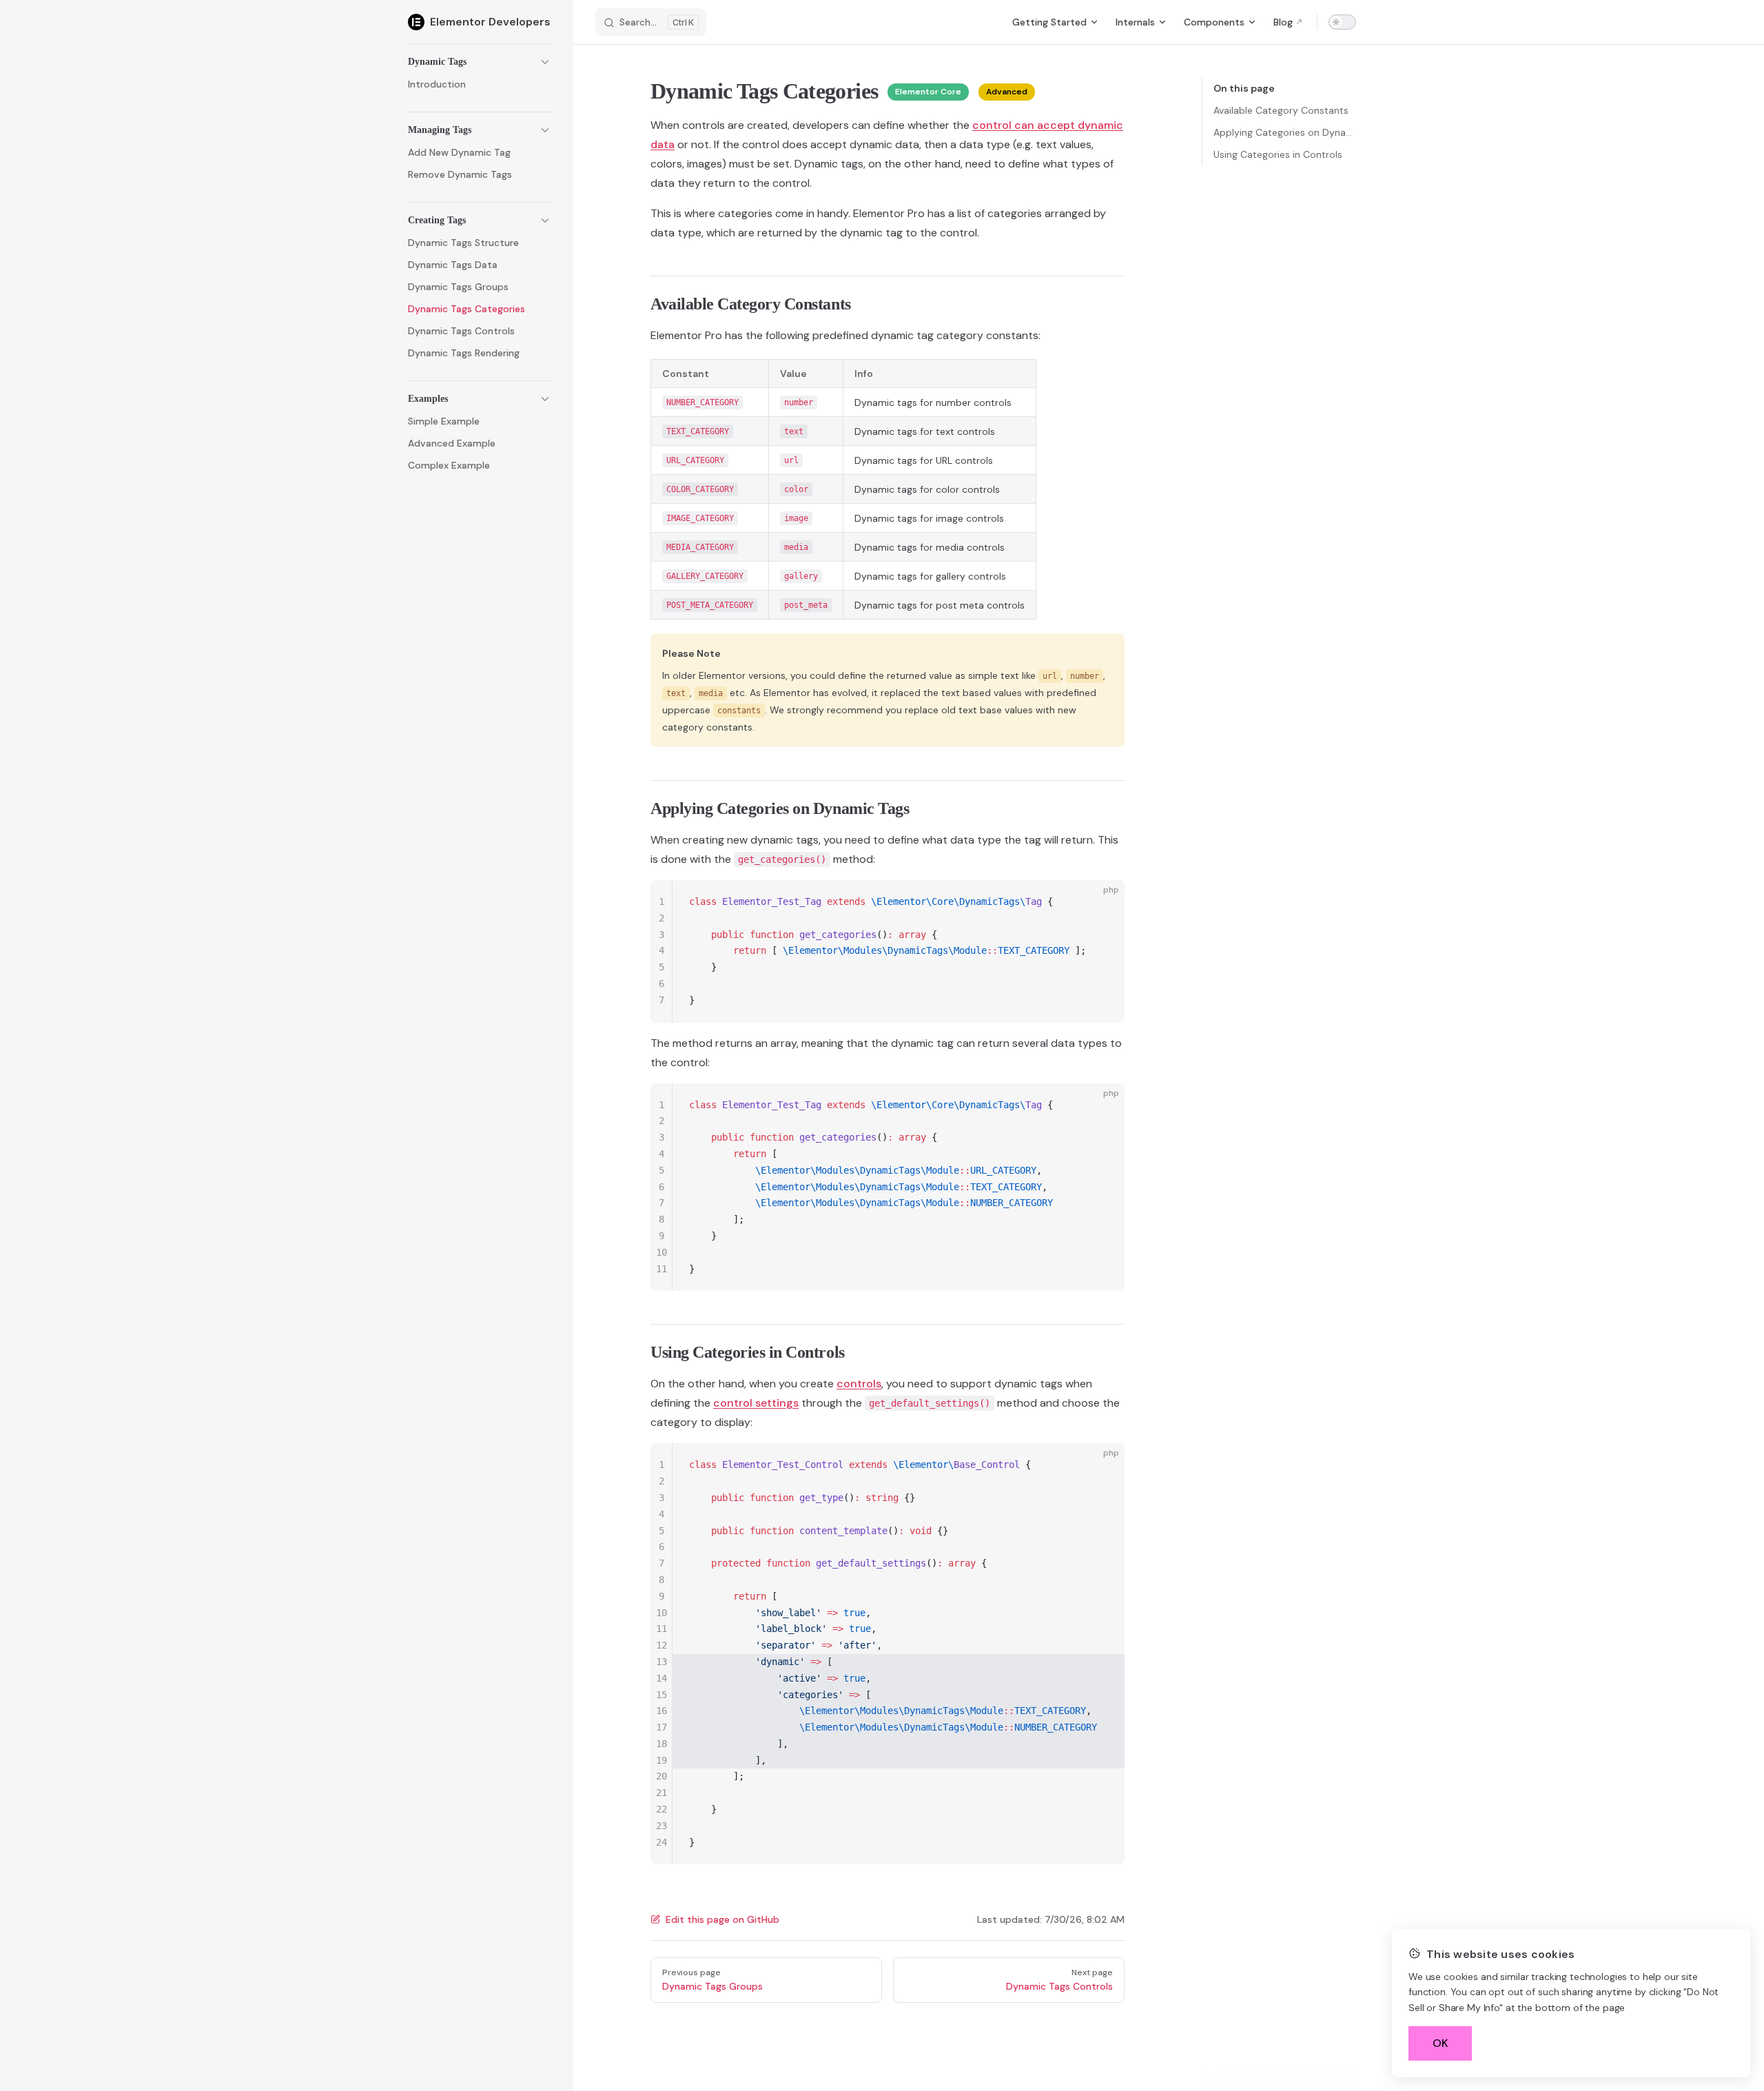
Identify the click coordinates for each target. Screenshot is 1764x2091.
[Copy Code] (1102, 902)
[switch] (1342, 22)
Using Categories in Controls (1278, 154)
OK (1440, 2043)
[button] (480, 62)
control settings (756, 1403)
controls (859, 1384)
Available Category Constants (1281, 110)
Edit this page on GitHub (722, 1919)
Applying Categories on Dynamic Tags (1285, 132)
